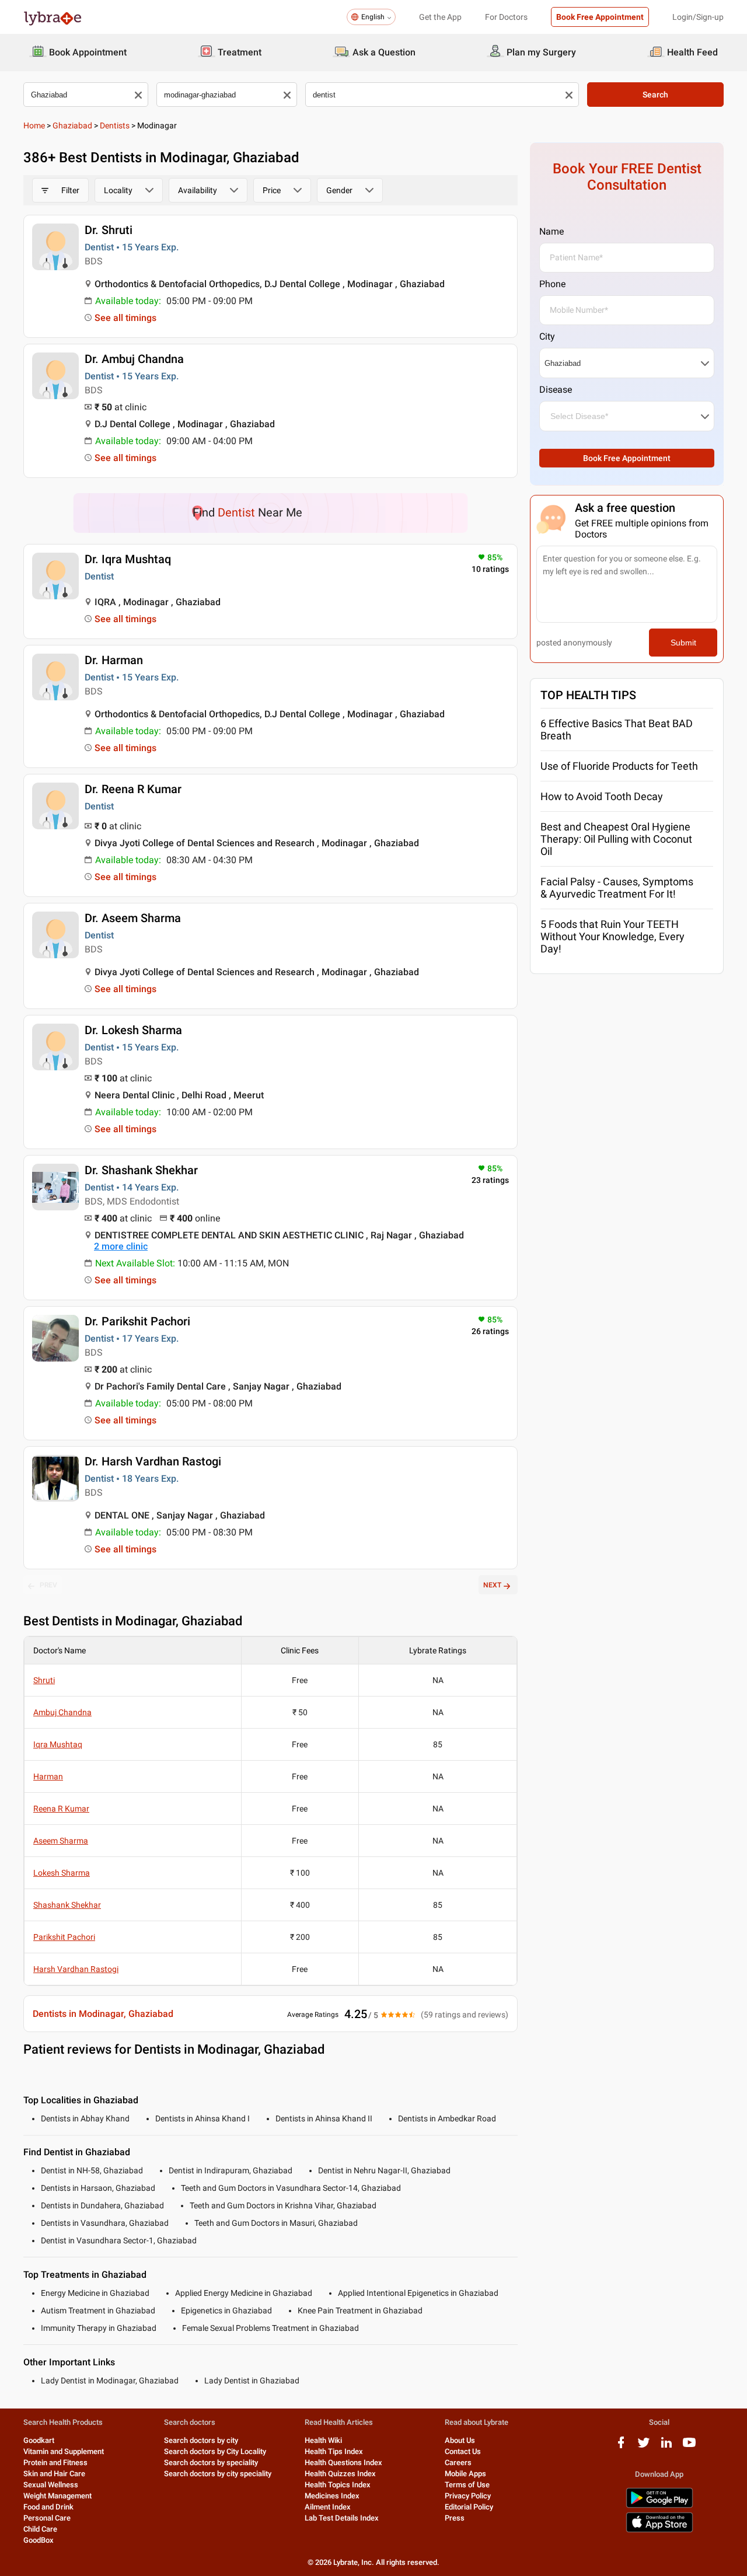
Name (551, 231)
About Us (460, 2440)
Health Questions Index (343, 2462)
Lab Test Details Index (342, 2518)
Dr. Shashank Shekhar (141, 1170)
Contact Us (463, 2451)
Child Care (40, 2529)
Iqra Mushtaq (58, 1744)
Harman (48, 1776)
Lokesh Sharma (62, 1873)
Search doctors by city (201, 2440)
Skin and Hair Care (54, 2474)
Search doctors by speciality (211, 2462)
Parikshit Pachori (64, 1937)
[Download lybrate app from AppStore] (659, 2530)
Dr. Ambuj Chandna (134, 359)
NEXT (492, 1585)
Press (455, 2518)
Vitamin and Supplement (64, 2451)
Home (34, 125)
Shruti (44, 1680)
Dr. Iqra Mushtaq (128, 559)
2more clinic (121, 1246)
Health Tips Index (334, 2451)
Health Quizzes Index (340, 2474)
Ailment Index (328, 2507)
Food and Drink (48, 2507)
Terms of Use (467, 2485)
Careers (458, 2462)
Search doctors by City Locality (215, 2451)
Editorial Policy (469, 2507)
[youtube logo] (689, 2447)
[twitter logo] (644, 2447)
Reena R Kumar (61, 1809)
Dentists (115, 125)
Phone (552, 284)
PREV (48, 1585)
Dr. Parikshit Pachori (137, 1321)
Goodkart (39, 2440)
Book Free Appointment (600, 17)
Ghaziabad (72, 125)
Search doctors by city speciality (218, 2474)
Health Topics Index (338, 2485)
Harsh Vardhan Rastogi (76, 1969)
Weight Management (57, 2496)
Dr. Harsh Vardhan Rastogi (153, 1461)
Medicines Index (332, 2496)
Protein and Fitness (55, 2462)
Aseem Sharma (61, 1841)
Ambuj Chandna (62, 1712)
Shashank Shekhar (67, 1905)
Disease (556, 390)
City (547, 336)
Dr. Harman (114, 660)
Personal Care (47, 2518)
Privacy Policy (468, 2496)
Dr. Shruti (109, 230)
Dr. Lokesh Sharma (133, 1030)
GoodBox (39, 2540)
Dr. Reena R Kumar (133, 789)
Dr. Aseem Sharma (133, 918)
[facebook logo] (621, 2447)
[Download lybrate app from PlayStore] (659, 2506)
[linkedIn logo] (666, 2447)
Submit (683, 643)
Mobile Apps (465, 2474)
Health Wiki (323, 2440)
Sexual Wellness (51, 2485)
